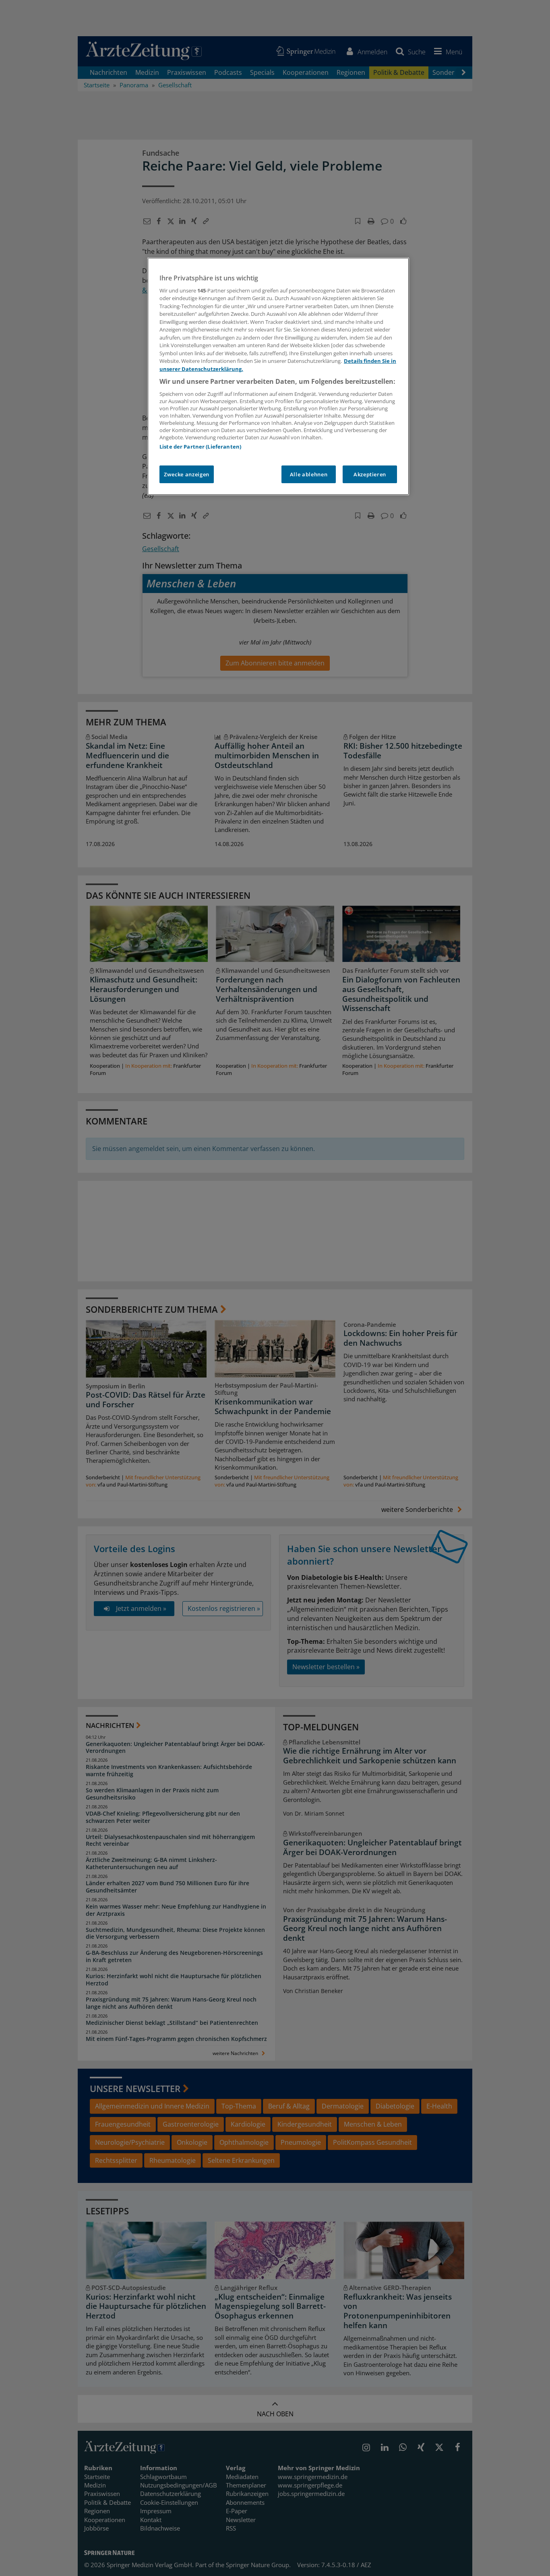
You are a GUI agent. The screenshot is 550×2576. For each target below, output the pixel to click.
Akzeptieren (370, 474)
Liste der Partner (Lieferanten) (200, 447)
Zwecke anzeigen (187, 474)
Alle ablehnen (309, 474)
